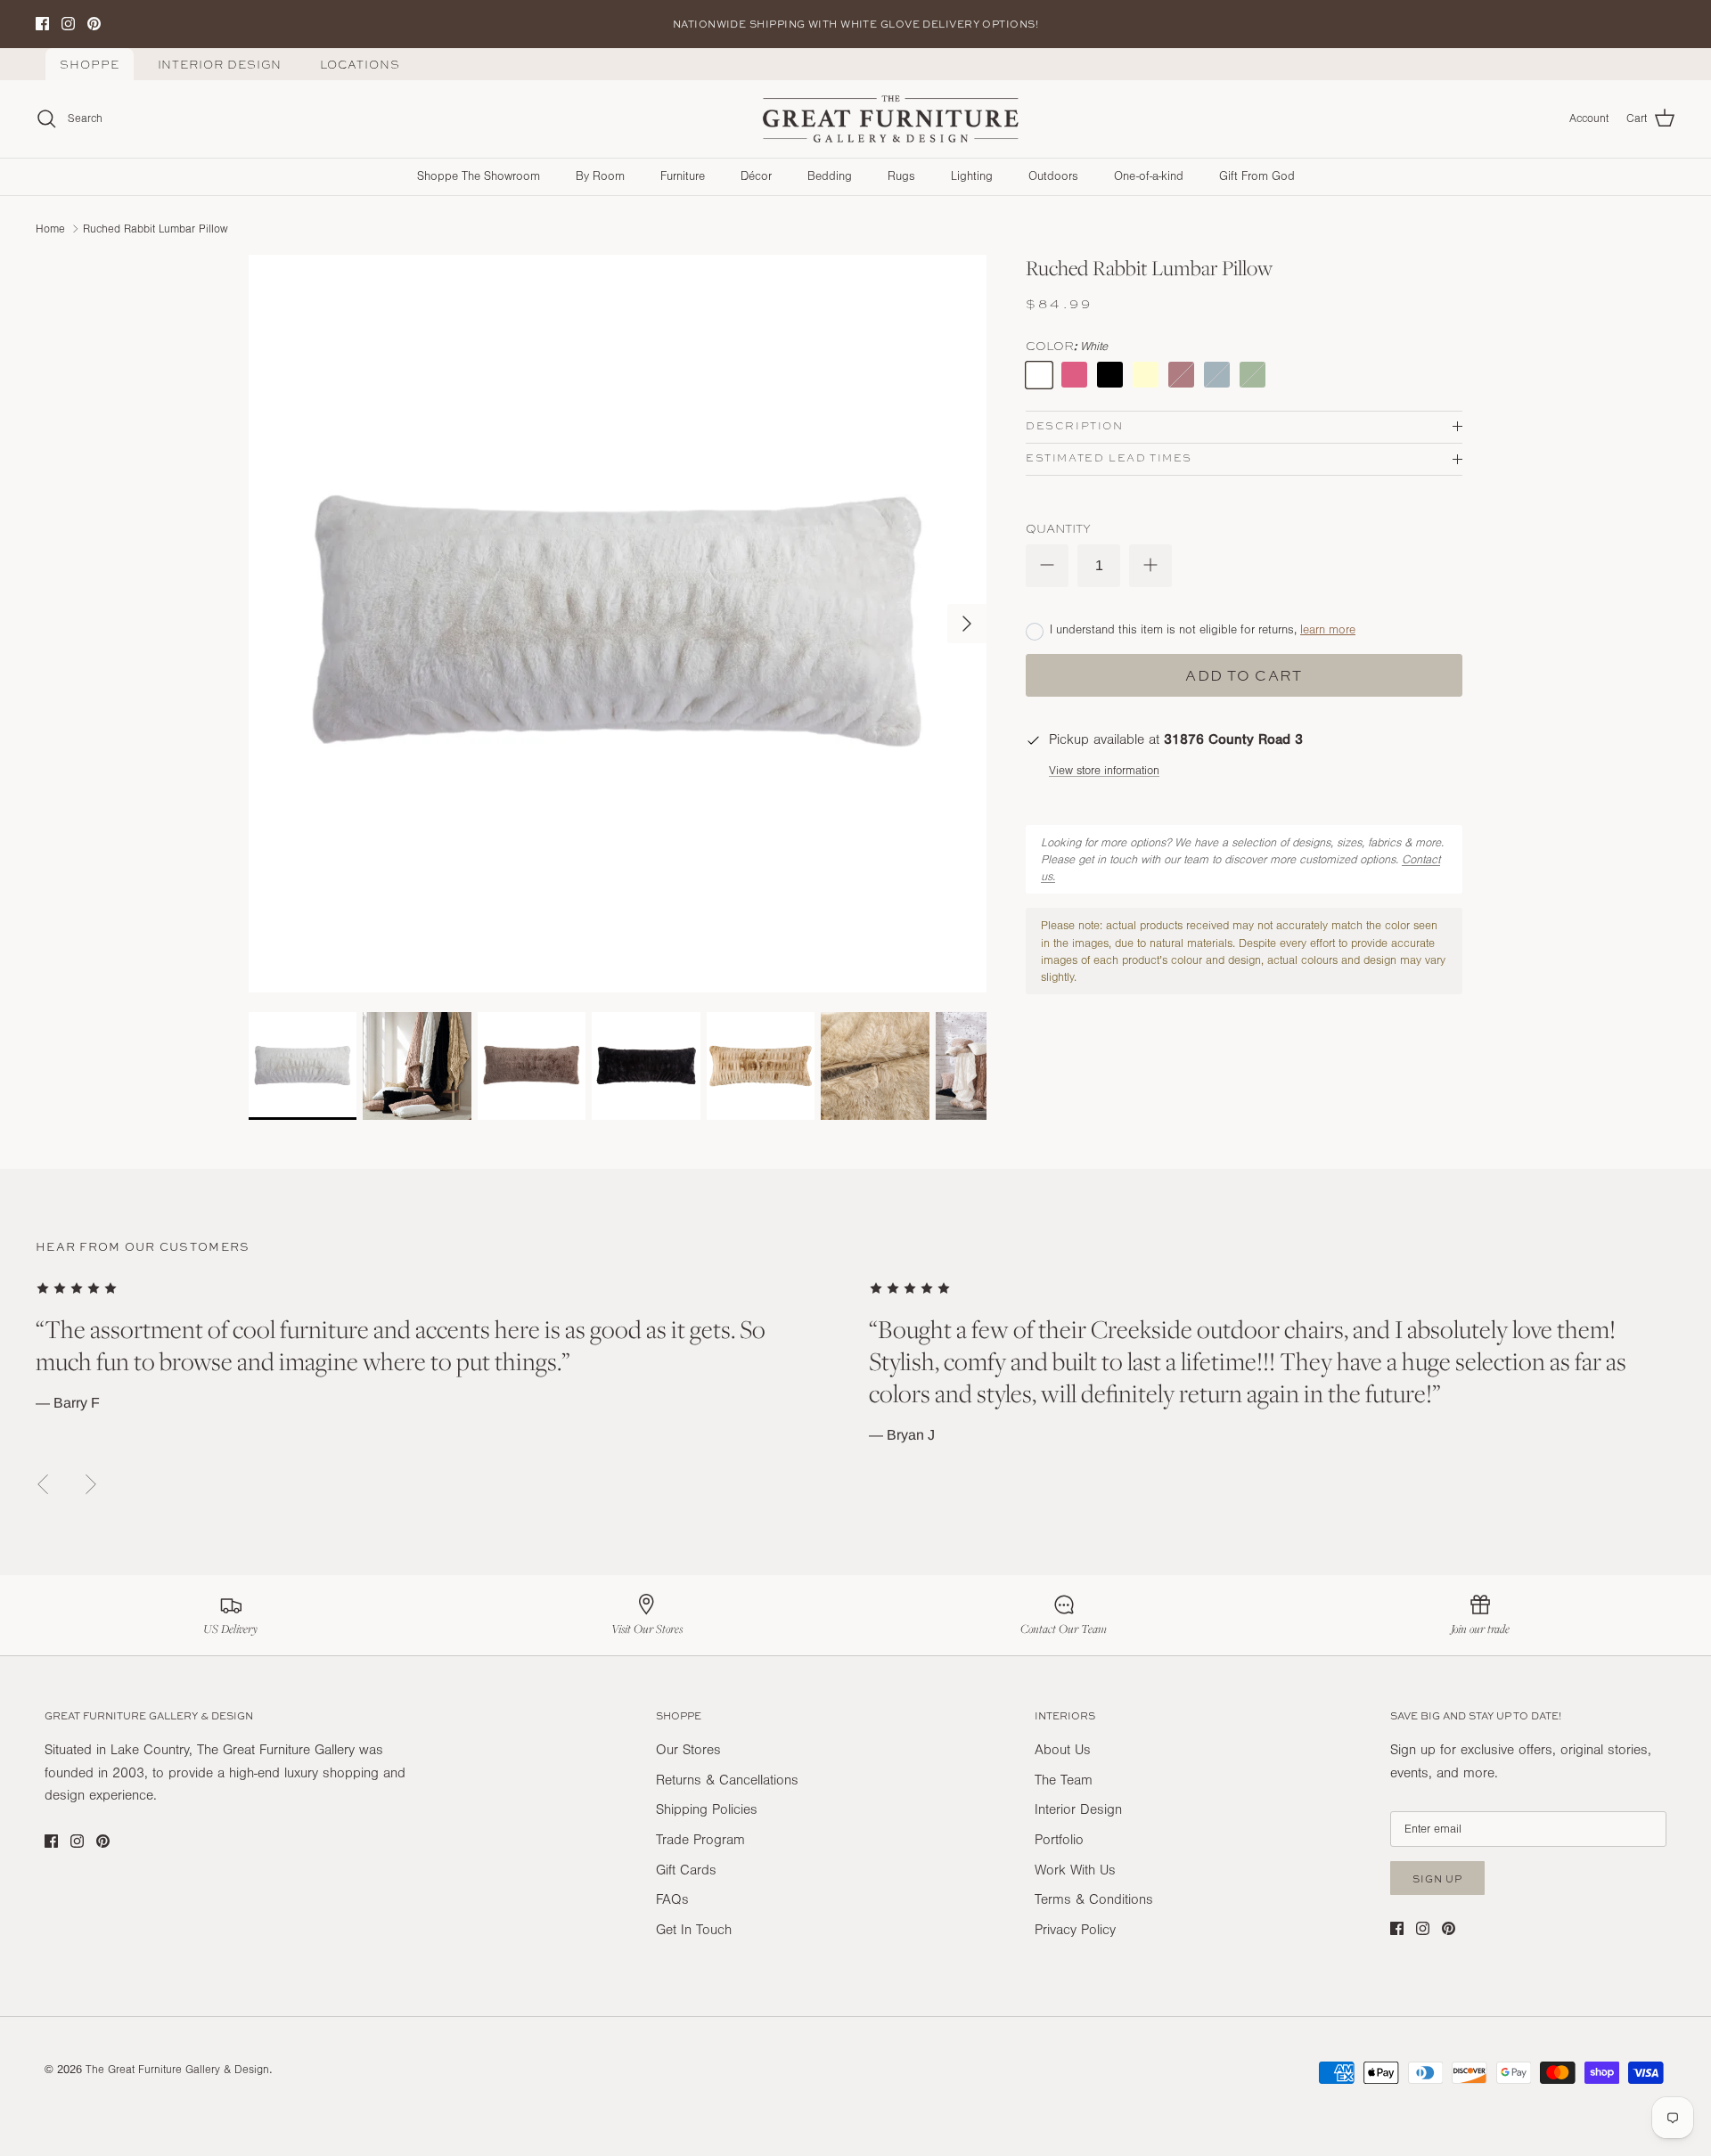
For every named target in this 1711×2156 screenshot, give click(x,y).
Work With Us (1075, 1870)
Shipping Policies (707, 1809)
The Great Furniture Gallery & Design (177, 2070)
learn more (1328, 630)
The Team (1064, 1780)
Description (1075, 426)
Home (50, 228)
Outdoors (1053, 176)
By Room (600, 176)
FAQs (672, 1899)
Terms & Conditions (1094, 1899)
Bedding (830, 176)
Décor (756, 176)
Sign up (1437, 1878)
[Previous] (43, 1484)
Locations (360, 65)
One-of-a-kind (1149, 176)
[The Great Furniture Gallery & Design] (891, 119)
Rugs (901, 176)
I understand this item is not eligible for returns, (1203, 630)
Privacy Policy (1075, 1930)
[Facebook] (42, 24)
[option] (618, 624)
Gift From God (1257, 176)
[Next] (967, 624)
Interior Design (220, 65)
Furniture (683, 176)
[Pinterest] (94, 24)
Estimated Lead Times (1109, 458)
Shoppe (90, 65)
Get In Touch (694, 1930)
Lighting (972, 176)
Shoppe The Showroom (479, 176)
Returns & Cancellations (727, 1780)
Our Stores (688, 1750)
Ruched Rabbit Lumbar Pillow (156, 228)
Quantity (1058, 528)
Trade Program (700, 1840)
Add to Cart (1244, 675)
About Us (1063, 1750)
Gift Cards (686, 1870)
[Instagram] (68, 24)
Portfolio (1059, 1840)
